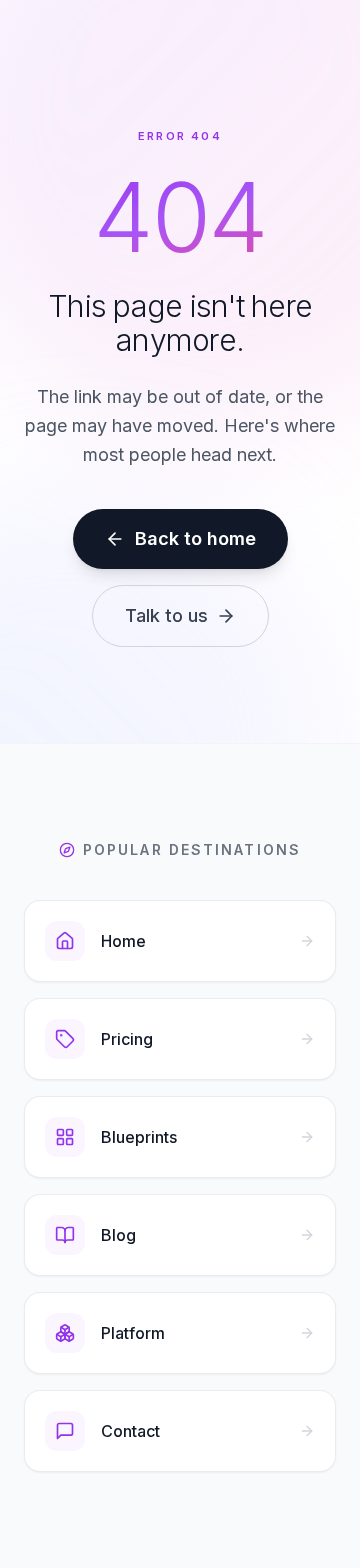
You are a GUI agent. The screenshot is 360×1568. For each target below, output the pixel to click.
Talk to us (166, 615)
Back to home (195, 538)
